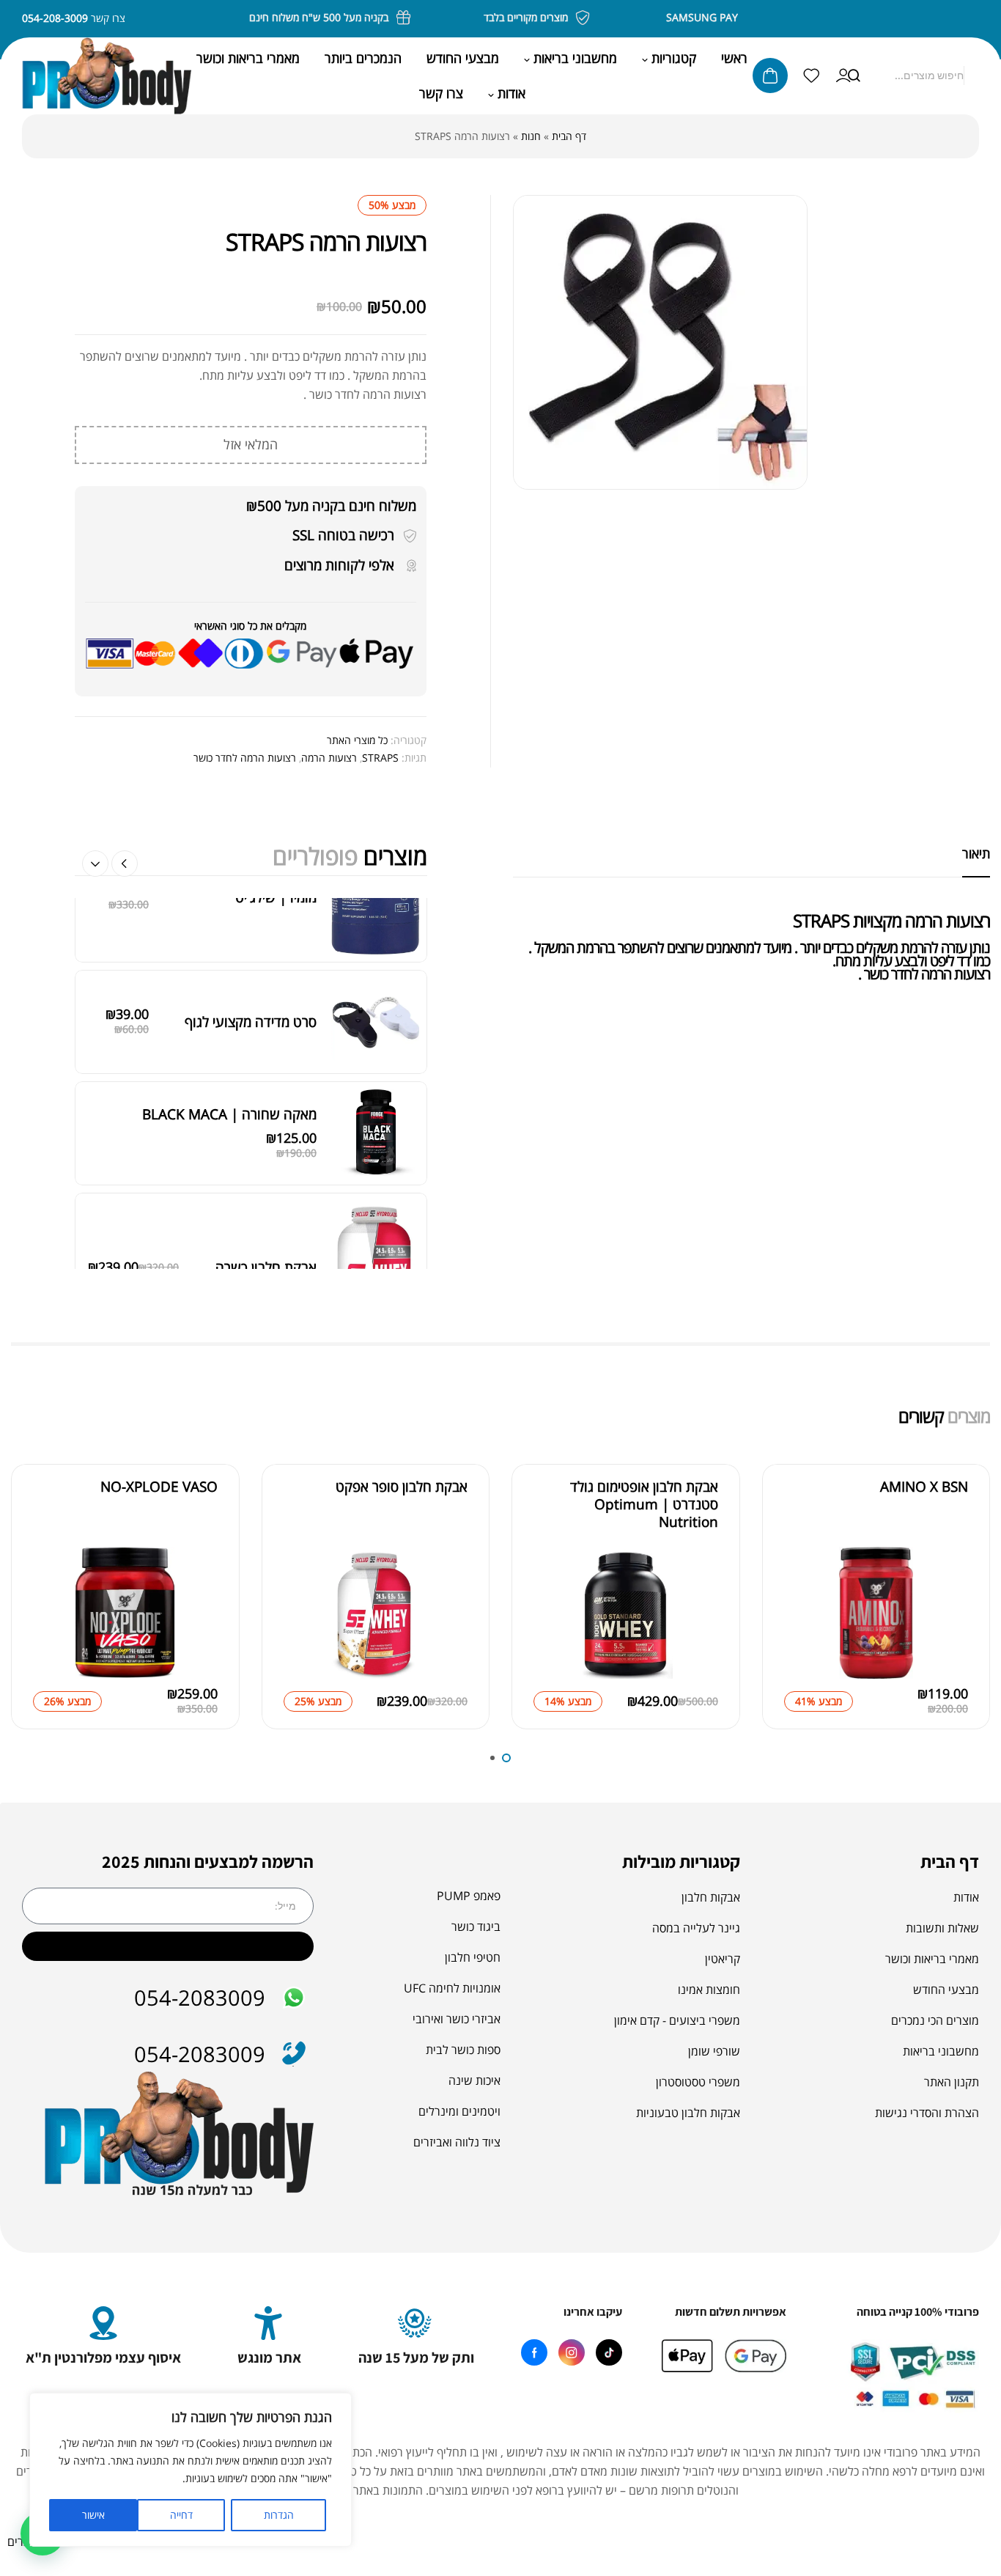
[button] (95, 864)
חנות (531, 136)
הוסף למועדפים (799, 1591)
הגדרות (279, 2515)
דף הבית (569, 136)
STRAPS (380, 758)
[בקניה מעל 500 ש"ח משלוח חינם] (424, 18)
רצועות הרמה (329, 758)
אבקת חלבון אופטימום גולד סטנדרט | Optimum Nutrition (644, 1533)
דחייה (181, 2515)
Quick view (799, 1624)
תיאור (976, 853)
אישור (93, 2515)
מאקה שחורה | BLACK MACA (229, 929)
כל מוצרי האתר (357, 740)
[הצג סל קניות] (770, 76)
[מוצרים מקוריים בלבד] (603, 18)
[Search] (854, 76)
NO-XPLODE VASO (159, 1516)
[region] (191, 2470)
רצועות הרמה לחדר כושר (245, 758)
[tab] (976, 853)
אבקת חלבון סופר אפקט (402, 1516)
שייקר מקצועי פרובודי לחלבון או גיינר (217, 1211)
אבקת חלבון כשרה (266, 1082)
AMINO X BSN (924, 1516)
